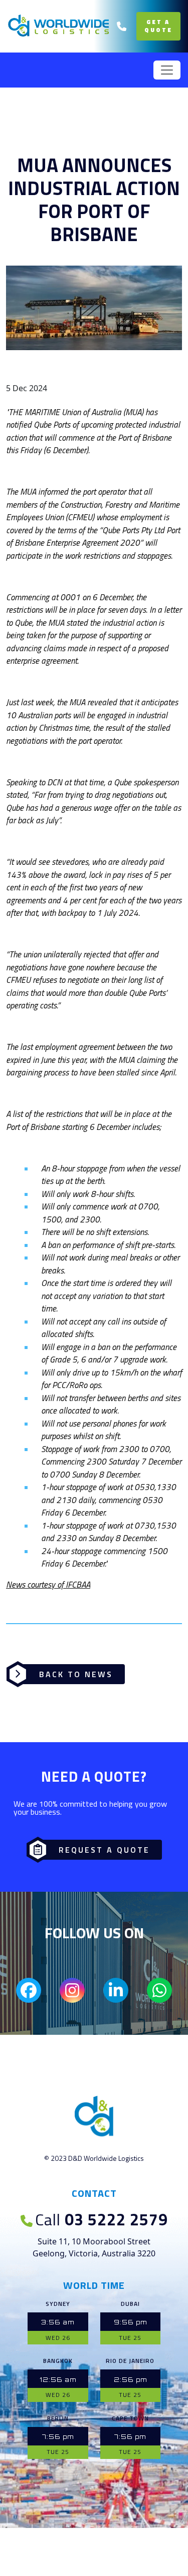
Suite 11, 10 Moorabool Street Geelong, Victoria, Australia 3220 (94, 2247)
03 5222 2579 (102, 2219)
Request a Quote (104, 1850)
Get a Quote (158, 26)
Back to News (76, 1674)
